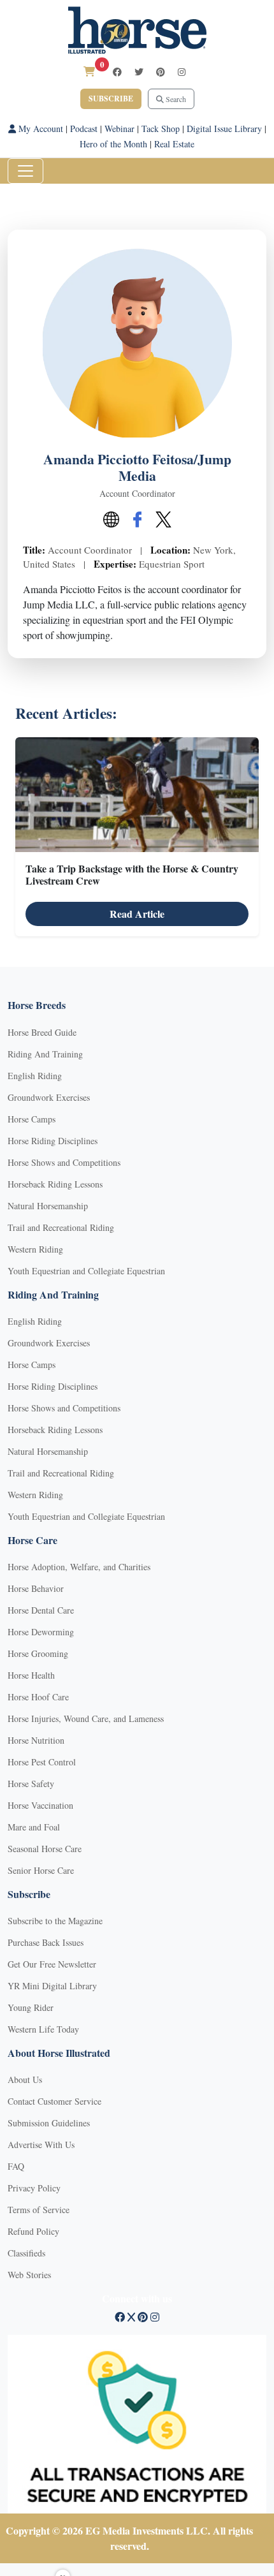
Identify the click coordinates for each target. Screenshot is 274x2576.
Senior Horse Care (41, 1870)
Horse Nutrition (36, 1740)
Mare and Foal (34, 1827)
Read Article (137, 914)
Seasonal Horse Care (45, 1849)
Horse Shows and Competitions (64, 1162)
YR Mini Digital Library (52, 1986)
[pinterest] (161, 72)
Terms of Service (39, 2210)
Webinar (119, 129)
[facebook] (117, 72)
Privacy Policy (34, 2188)
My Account (40, 129)
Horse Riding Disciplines (53, 1141)
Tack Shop (161, 129)
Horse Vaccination (40, 1805)
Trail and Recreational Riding (61, 1227)
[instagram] (182, 72)
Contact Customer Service (54, 2101)
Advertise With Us (41, 2145)
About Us (25, 2079)
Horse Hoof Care (38, 1697)
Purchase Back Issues (46, 1942)
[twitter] (139, 72)
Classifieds (26, 2253)
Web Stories (29, 2275)
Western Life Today (43, 2029)
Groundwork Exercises (49, 1097)
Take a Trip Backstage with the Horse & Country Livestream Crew (132, 874)
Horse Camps (32, 1119)
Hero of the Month (113, 144)
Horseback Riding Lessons (55, 1184)
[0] (89, 71)
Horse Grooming (38, 1653)
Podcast (84, 129)
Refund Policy (33, 2231)
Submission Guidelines (49, 2123)
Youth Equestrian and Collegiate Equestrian (86, 1271)
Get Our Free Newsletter (52, 1964)
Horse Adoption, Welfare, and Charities (79, 1567)
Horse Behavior (36, 1588)
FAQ (16, 2166)
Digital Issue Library (224, 129)
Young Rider (31, 2007)
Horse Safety (31, 1784)
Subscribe (111, 99)
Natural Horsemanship (48, 1206)
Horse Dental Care (41, 1610)
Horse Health (31, 1675)
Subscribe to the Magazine (55, 1921)
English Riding (35, 1076)
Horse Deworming (41, 1632)
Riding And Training (45, 1054)
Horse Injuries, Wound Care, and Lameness (86, 1719)
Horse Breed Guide (42, 1032)
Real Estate (174, 144)
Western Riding (35, 1249)
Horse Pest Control (42, 1762)
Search (175, 99)
